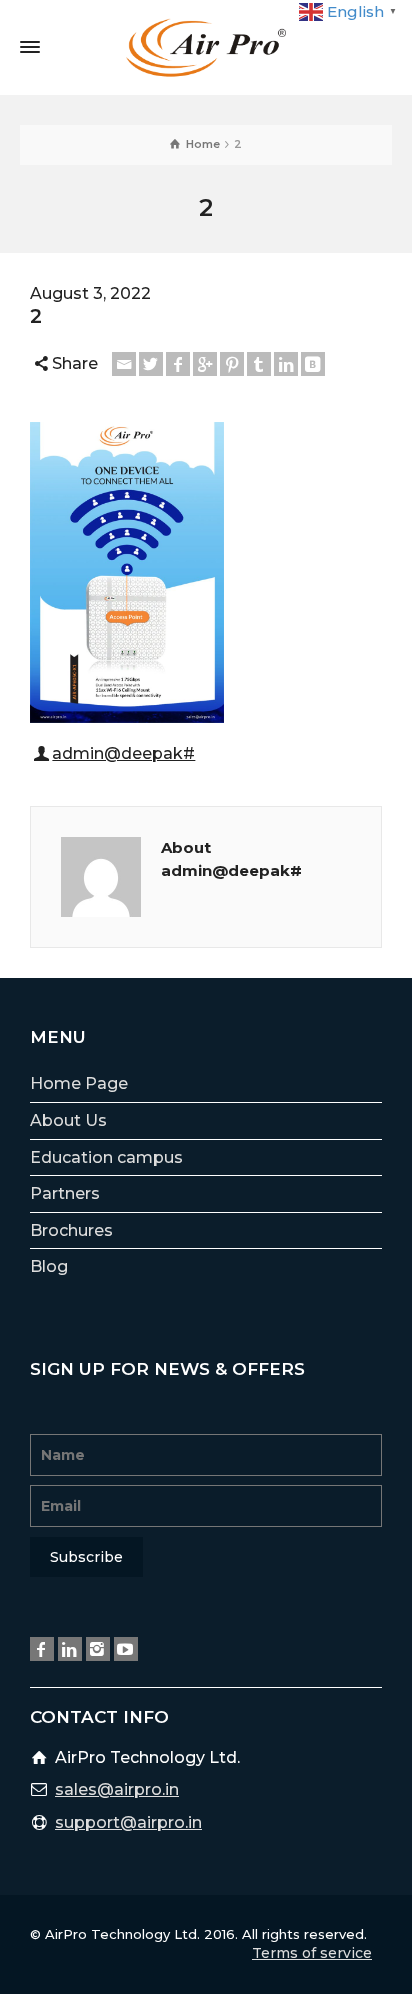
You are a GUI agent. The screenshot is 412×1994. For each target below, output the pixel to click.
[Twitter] (151, 364)
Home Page (79, 1083)
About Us (68, 1120)
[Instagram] (98, 1649)
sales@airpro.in (117, 1789)
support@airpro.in (128, 1822)
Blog (49, 1266)
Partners (65, 1193)
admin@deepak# (123, 753)
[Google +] (205, 364)
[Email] (124, 364)
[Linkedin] (286, 364)
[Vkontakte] (313, 364)
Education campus (106, 1157)
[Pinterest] (232, 364)
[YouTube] (126, 1649)
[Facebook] (178, 364)
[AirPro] (206, 46)
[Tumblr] (259, 364)
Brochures (71, 1230)
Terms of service (312, 1953)
